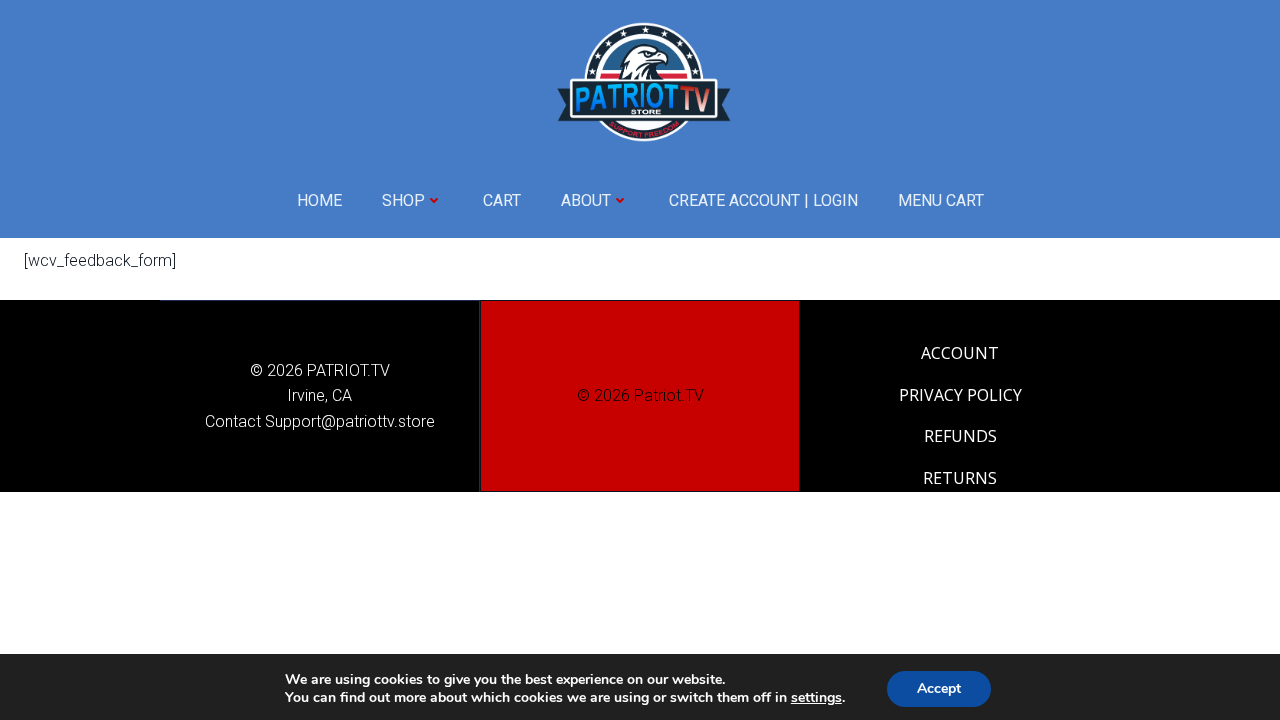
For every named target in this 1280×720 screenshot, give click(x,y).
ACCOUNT (960, 353)
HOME (319, 200)
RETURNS (960, 478)
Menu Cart (941, 200)
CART (502, 200)
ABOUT (586, 200)
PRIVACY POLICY (960, 395)
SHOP (403, 200)
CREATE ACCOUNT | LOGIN (763, 200)
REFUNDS (960, 436)
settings (816, 698)
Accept (939, 688)
